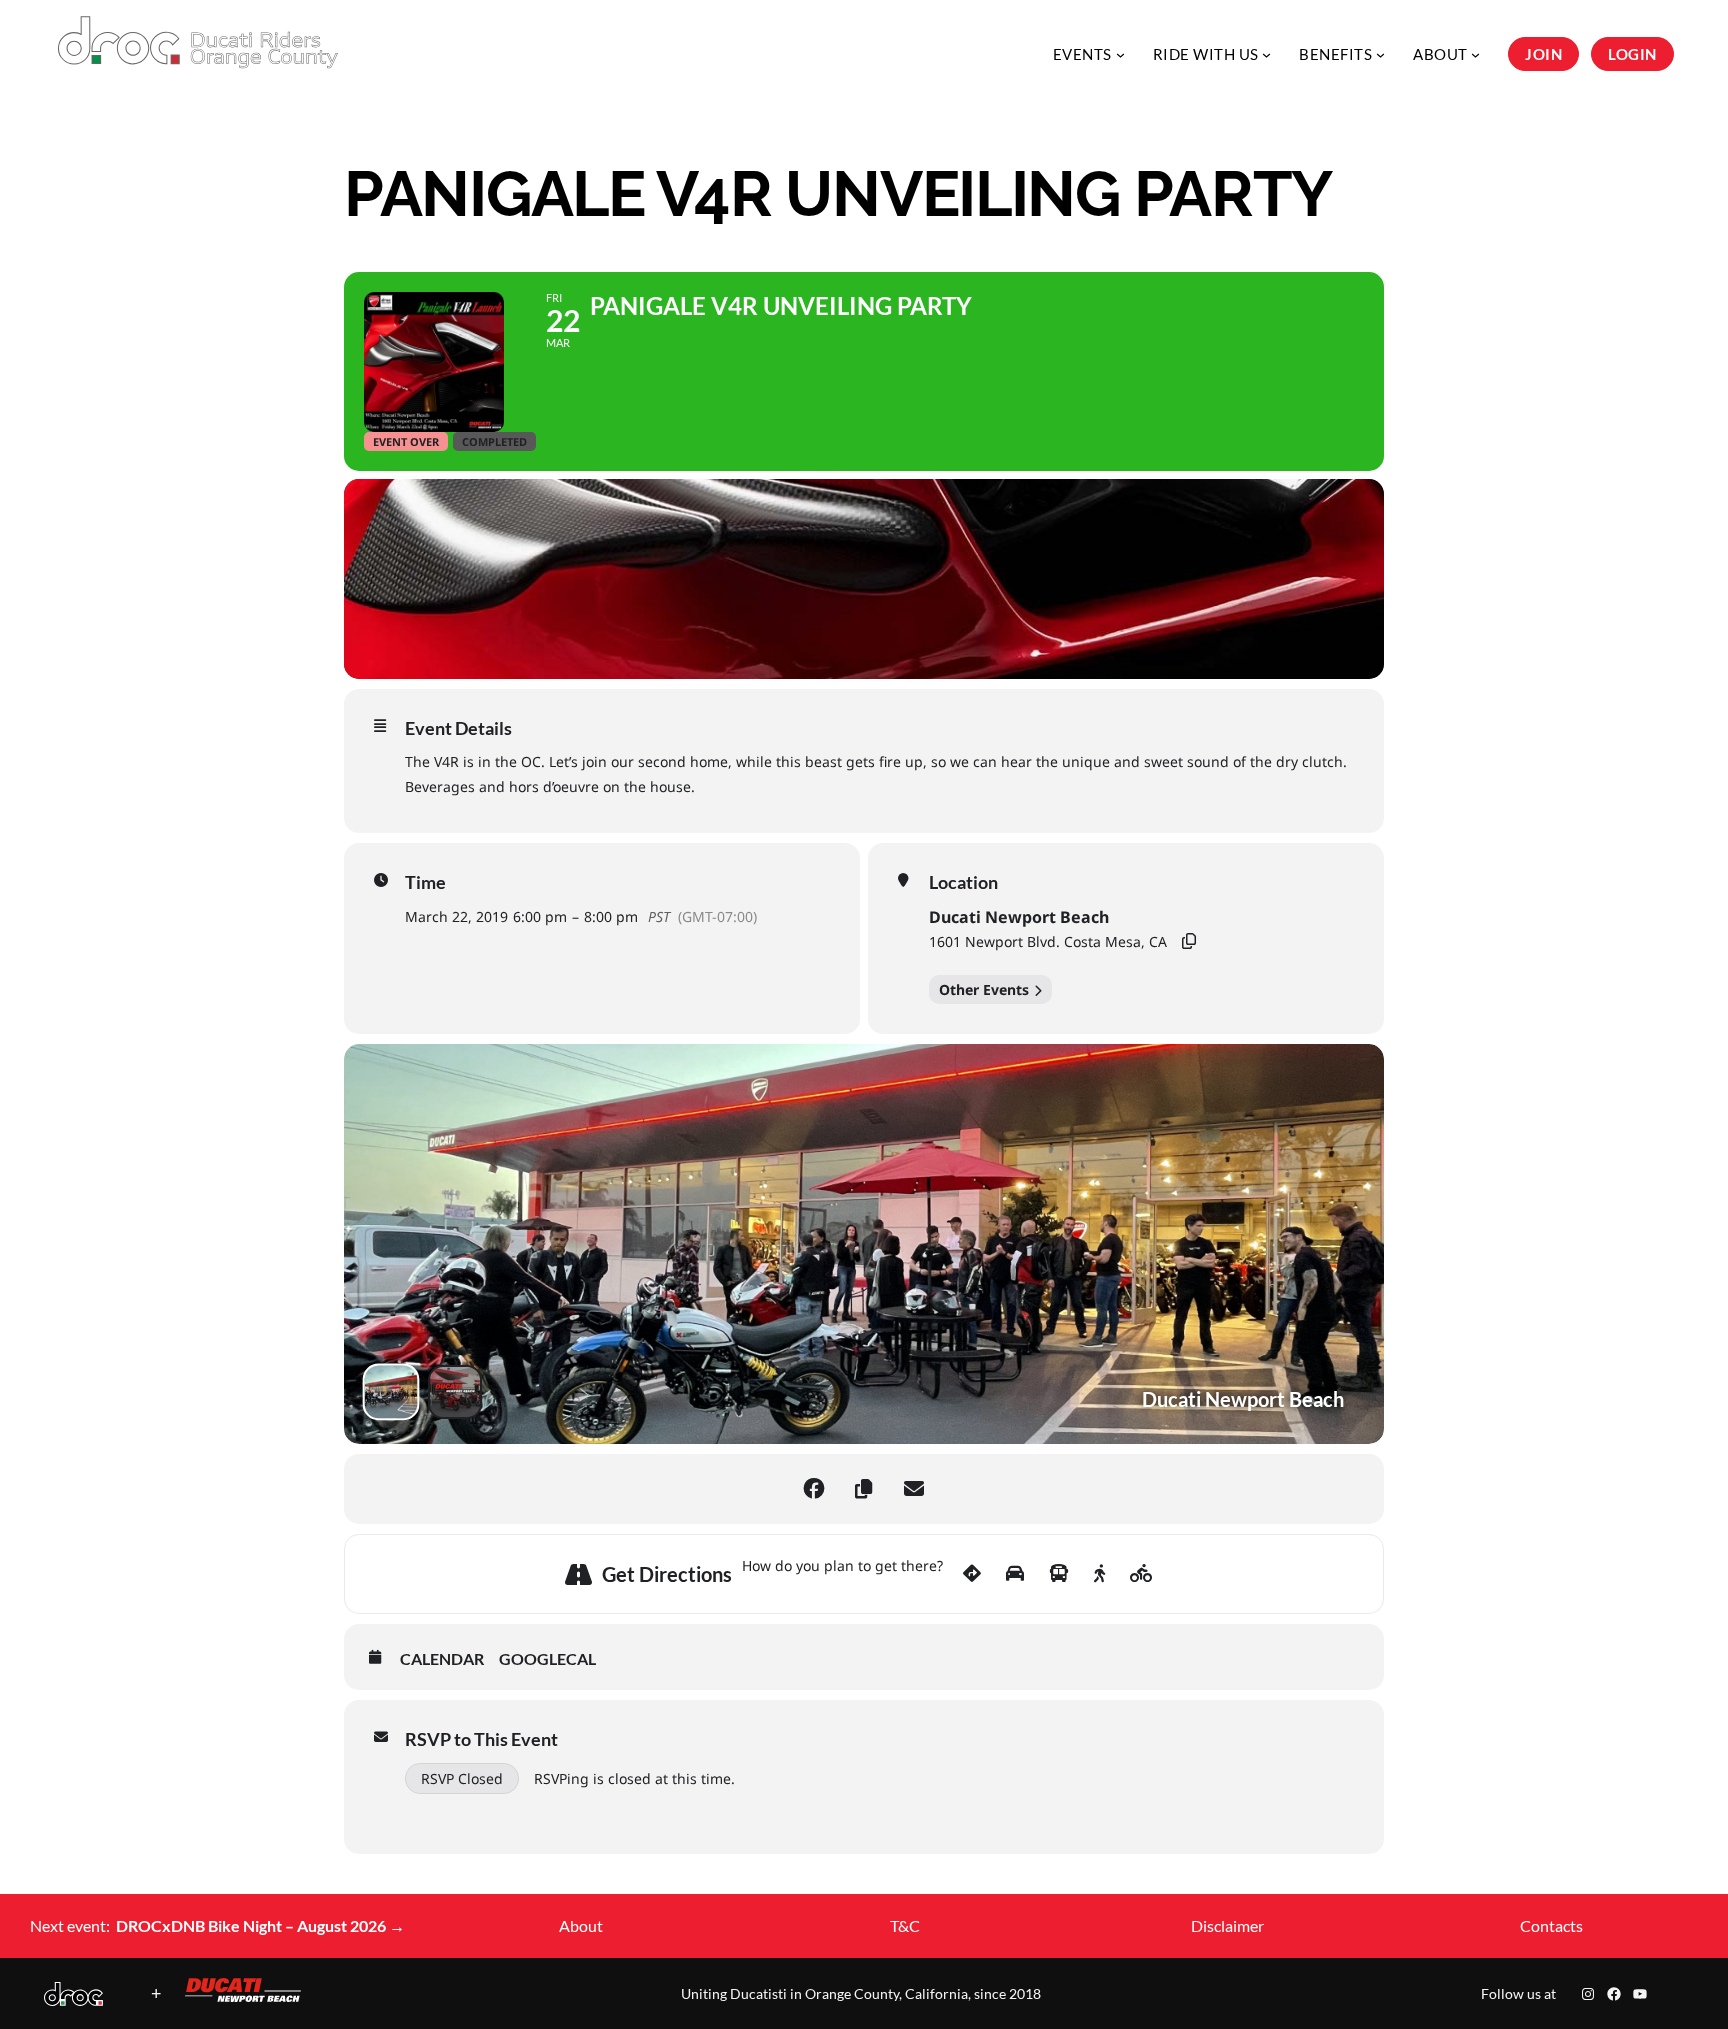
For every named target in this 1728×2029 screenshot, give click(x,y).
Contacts (1551, 1925)
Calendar (442, 1658)
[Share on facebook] (814, 1489)
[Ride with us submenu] (1266, 53)
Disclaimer (1227, 1925)
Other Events (984, 989)
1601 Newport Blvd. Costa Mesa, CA (1048, 941)
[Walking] (1099, 1574)
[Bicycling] (1141, 1574)
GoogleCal (547, 1658)
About (581, 1925)
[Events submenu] (1120, 53)
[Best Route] (972, 1574)
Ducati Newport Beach (1019, 917)
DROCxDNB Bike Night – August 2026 (260, 1925)
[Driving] (1015, 1574)
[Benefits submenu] (1380, 53)
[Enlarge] (77, 2008)
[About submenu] (1475, 53)
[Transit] (1059, 1574)
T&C (905, 1925)
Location (963, 882)
